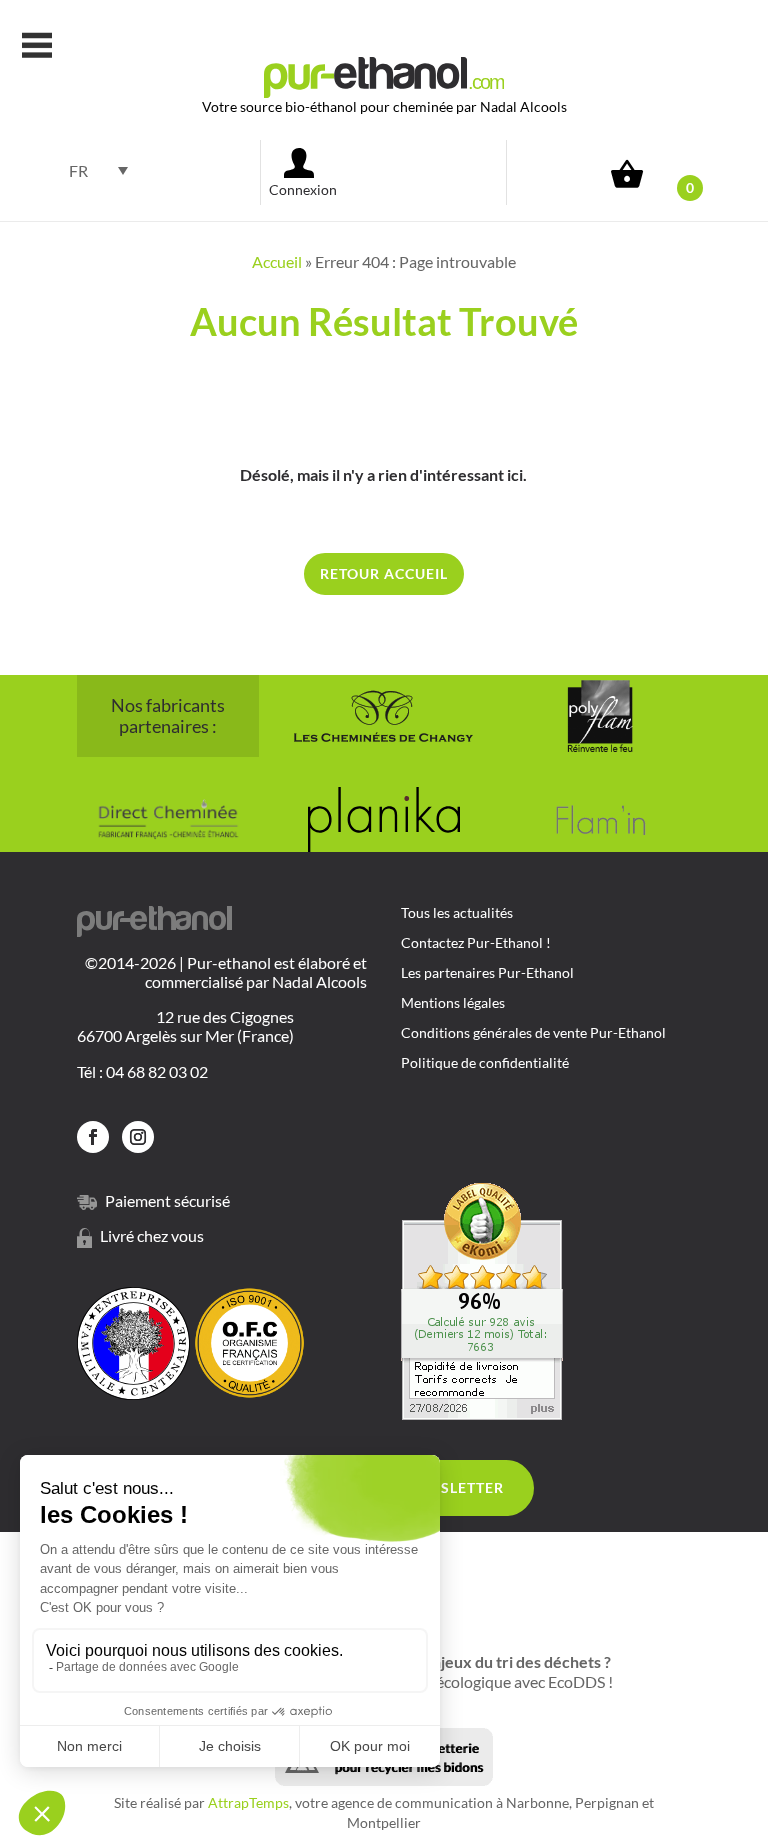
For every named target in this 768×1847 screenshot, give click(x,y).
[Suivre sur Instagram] (138, 1137)
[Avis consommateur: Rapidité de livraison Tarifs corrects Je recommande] (482, 1413)
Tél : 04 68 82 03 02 (142, 1071)
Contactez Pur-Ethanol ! (476, 943)
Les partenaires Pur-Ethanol (487, 973)
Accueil (277, 261)
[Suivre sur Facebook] (93, 1137)
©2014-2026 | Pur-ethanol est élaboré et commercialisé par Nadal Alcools (226, 972)
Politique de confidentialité (485, 1063)
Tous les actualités (457, 913)
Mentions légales (453, 1003)
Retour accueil (384, 573)
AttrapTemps (248, 1802)
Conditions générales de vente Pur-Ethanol (533, 1033)
